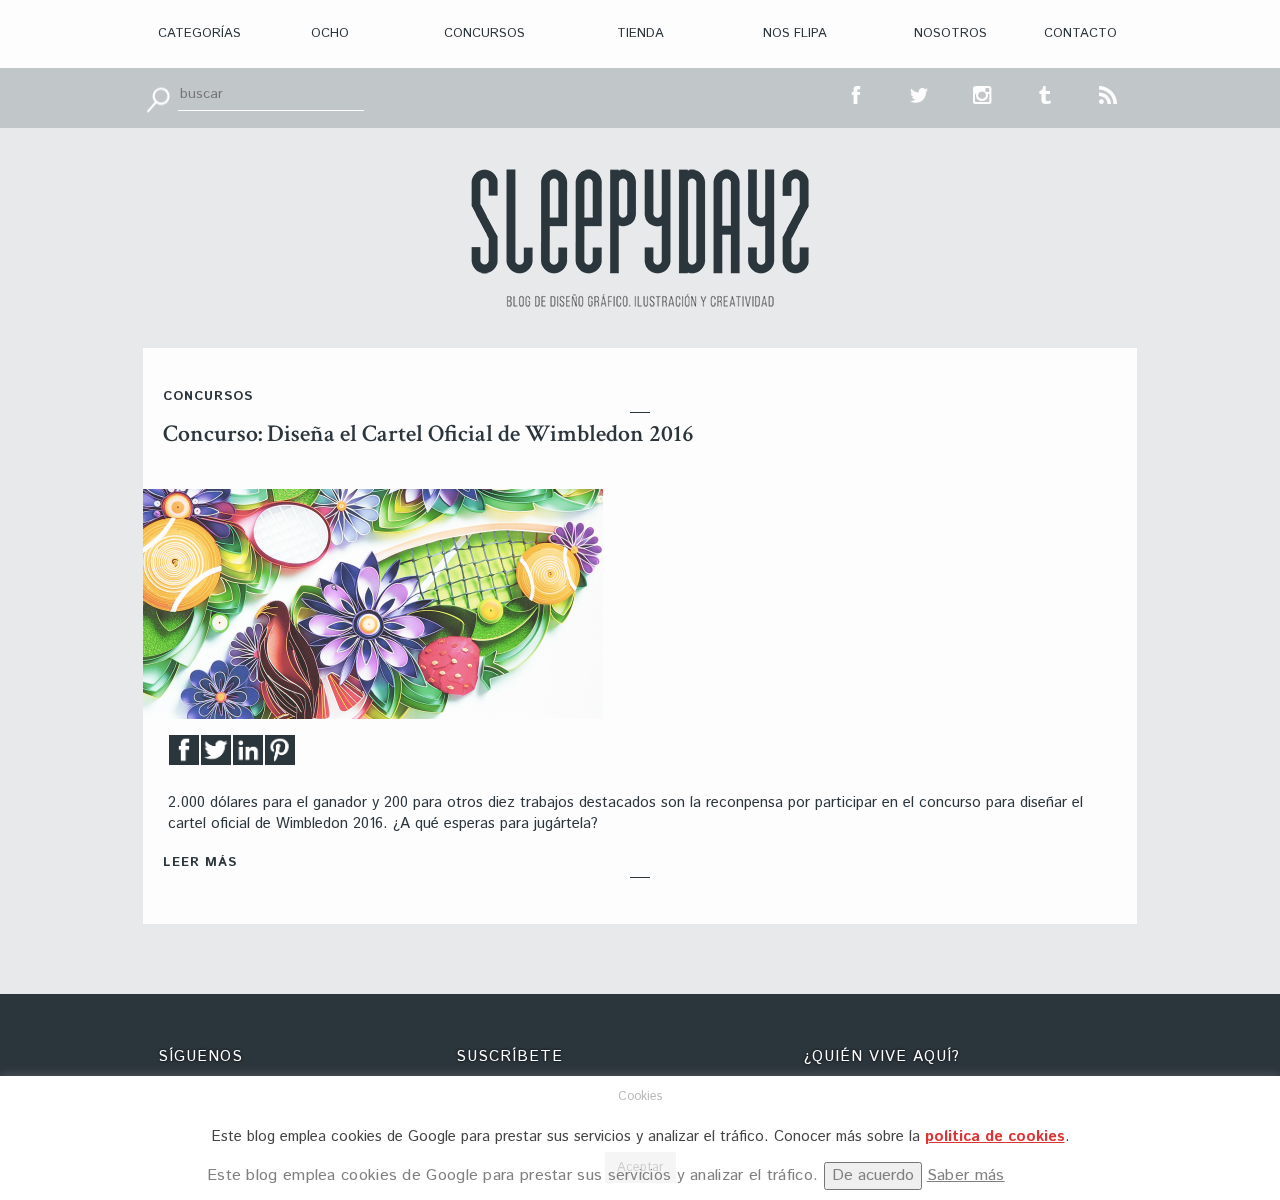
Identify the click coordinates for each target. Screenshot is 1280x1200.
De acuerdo (873, 1175)
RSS (1109, 93)
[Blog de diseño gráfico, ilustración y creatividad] (640, 238)
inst (983, 93)
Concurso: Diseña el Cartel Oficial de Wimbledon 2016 (428, 433)
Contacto (1080, 33)
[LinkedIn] (248, 755)
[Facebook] (184, 755)
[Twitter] (216, 755)
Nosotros (950, 33)
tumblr (1046, 93)
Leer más (200, 862)
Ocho (330, 33)
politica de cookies (995, 1136)
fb (857, 93)
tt (920, 93)
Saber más (966, 1175)
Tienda (640, 33)
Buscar (158, 98)
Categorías (199, 33)
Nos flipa (795, 33)
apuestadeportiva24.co (70, 1037)
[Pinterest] (280, 755)
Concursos (484, 33)
